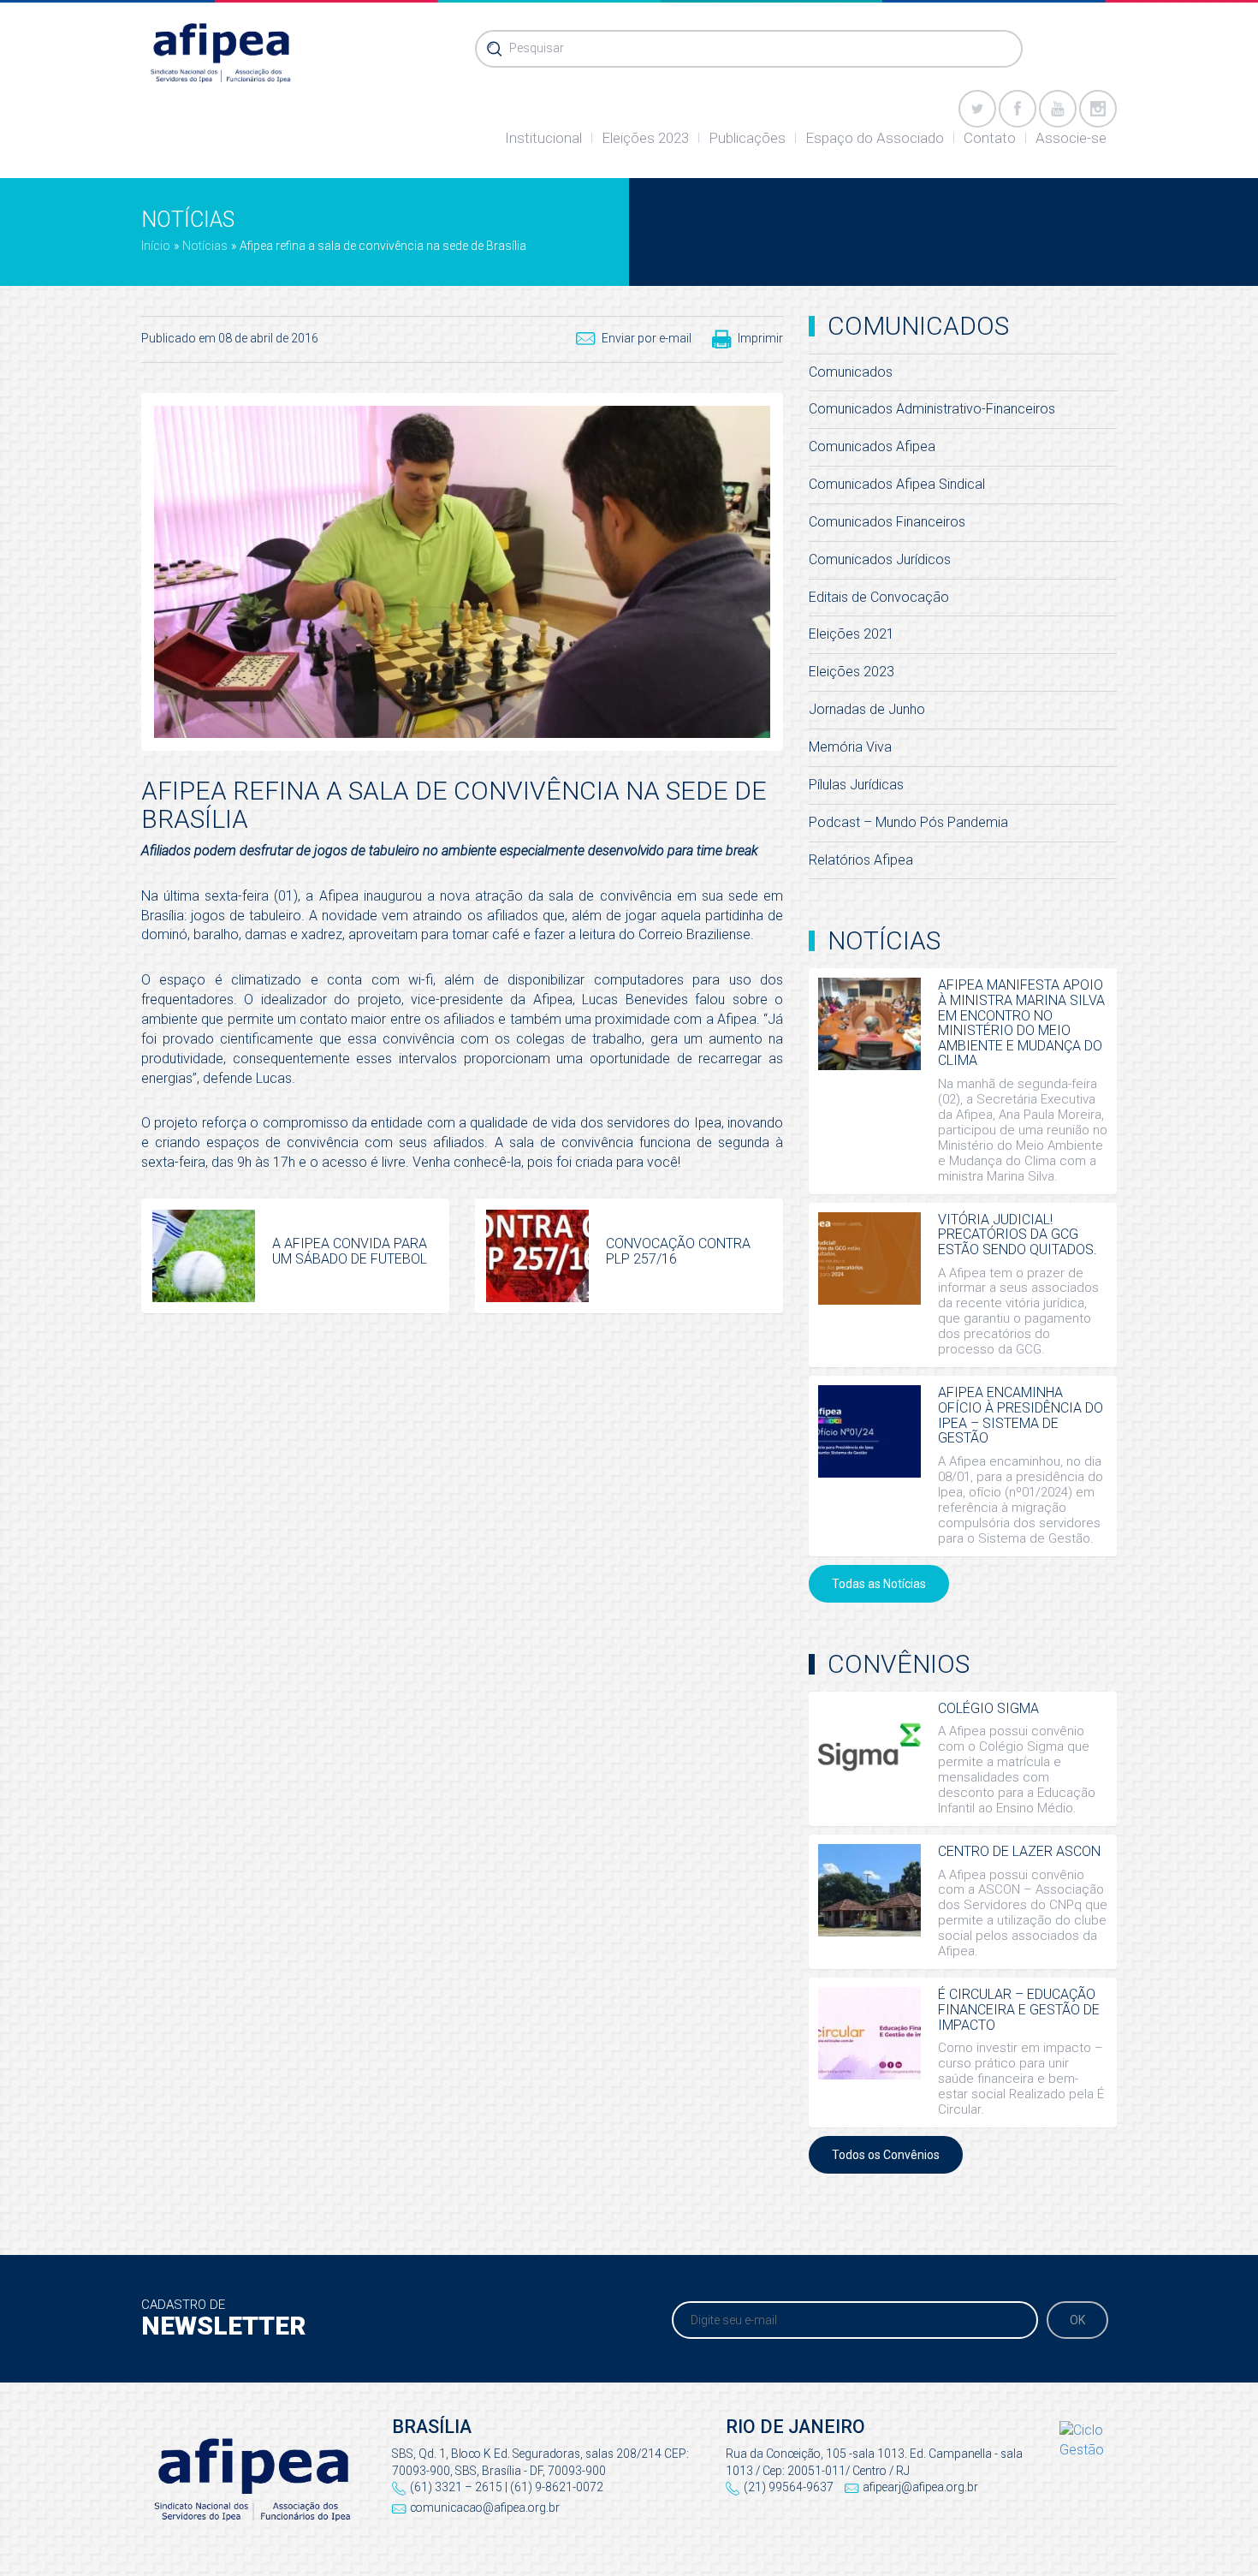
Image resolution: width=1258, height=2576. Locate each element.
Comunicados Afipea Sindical (897, 484)
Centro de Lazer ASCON (1019, 1851)
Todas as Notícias (879, 1584)
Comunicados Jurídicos (880, 559)
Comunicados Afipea (872, 446)
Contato (990, 138)
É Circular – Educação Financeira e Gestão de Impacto (1019, 2009)
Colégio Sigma (988, 1708)
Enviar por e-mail (647, 338)
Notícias (205, 246)
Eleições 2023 (645, 138)
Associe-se (1071, 138)
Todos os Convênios (886, 2155)
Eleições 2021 (852, 634)
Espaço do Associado (875, 138)
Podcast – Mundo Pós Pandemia (908, 822)
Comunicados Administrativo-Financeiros (932, 409)
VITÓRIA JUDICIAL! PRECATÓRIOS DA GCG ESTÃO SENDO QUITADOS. (1018, 1234)
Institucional (543, 138)
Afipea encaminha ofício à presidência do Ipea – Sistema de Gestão (1021, 1415)
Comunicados (851, 372)
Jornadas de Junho (867, 709)
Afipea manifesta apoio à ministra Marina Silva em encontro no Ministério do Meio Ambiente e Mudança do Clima (1021, 1023)
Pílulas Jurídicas (856, 785)
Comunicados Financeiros (887, 522)
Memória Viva (850, 747)
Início (156, 246)
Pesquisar (537, 48)
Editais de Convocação (879, 597)
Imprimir (760, 338)
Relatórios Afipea (861, 860)
